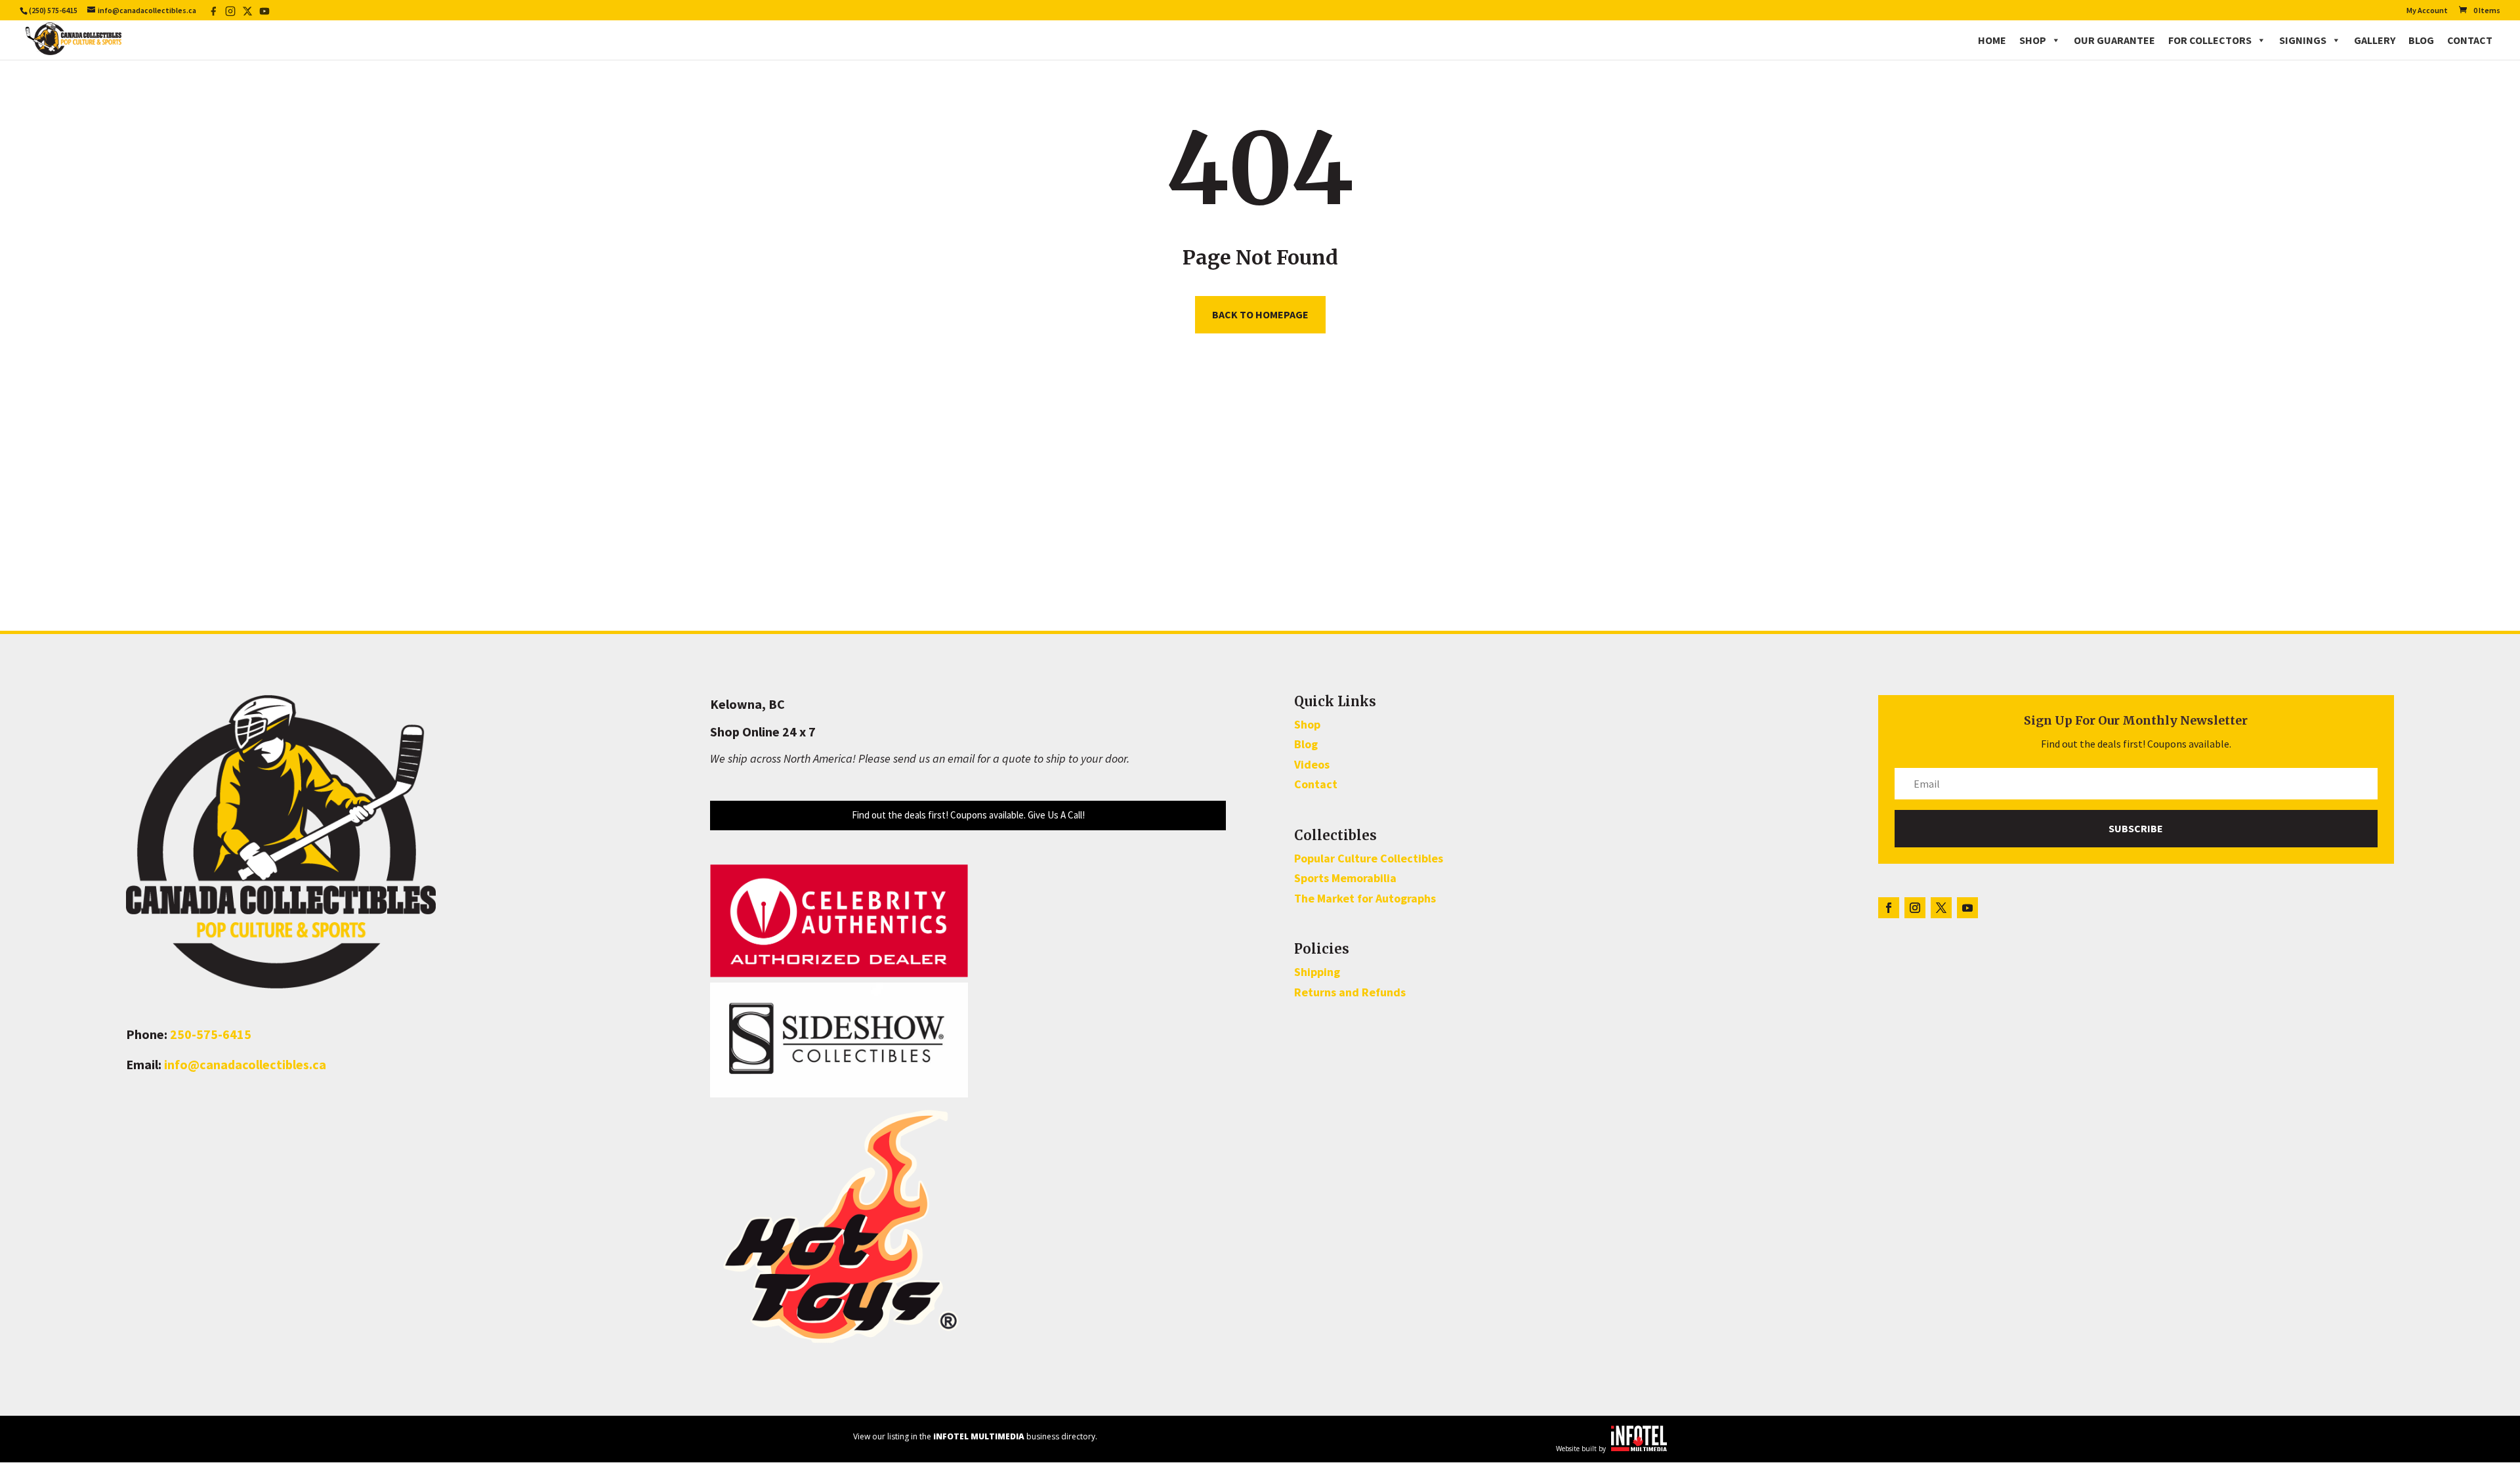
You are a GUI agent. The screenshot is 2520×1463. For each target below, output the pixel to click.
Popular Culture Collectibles (1369, 858)
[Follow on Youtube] (1967, 908)
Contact (2470, 40)
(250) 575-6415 (53, 10)
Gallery (2375, 40)
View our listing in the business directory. (975, 1436)
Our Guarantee (2114, 40)
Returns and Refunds (1350, 992)
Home (1992, 40)
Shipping (1317, 972)
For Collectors (2210, 40)
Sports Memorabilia (1345, 878)
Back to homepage (1260, 314)
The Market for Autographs (1365, 898)
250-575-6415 (211, 1034)
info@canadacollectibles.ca (245, 1064)
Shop (2033, 40)
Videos (1312, 764)
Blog (2421, 40)
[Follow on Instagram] (1915, 908)
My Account (2427, 11)
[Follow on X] (1941, 908)
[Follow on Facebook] (1889, 908)
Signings (2303, 40)
